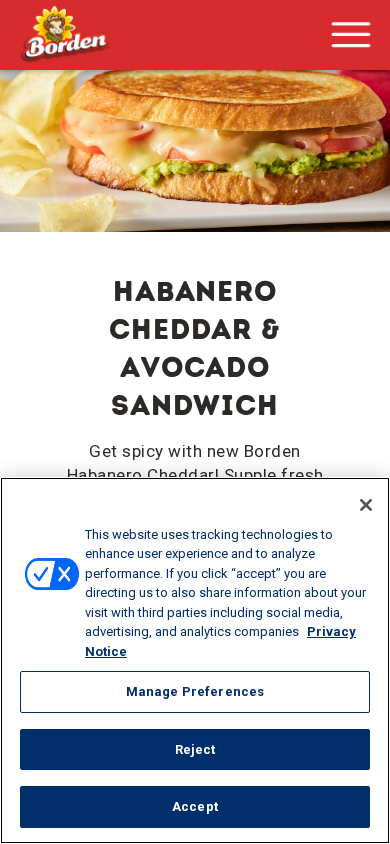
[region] (195, 660)
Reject (195, 749)
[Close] (366, 505)
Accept (195, 806)
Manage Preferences (195, 691)
